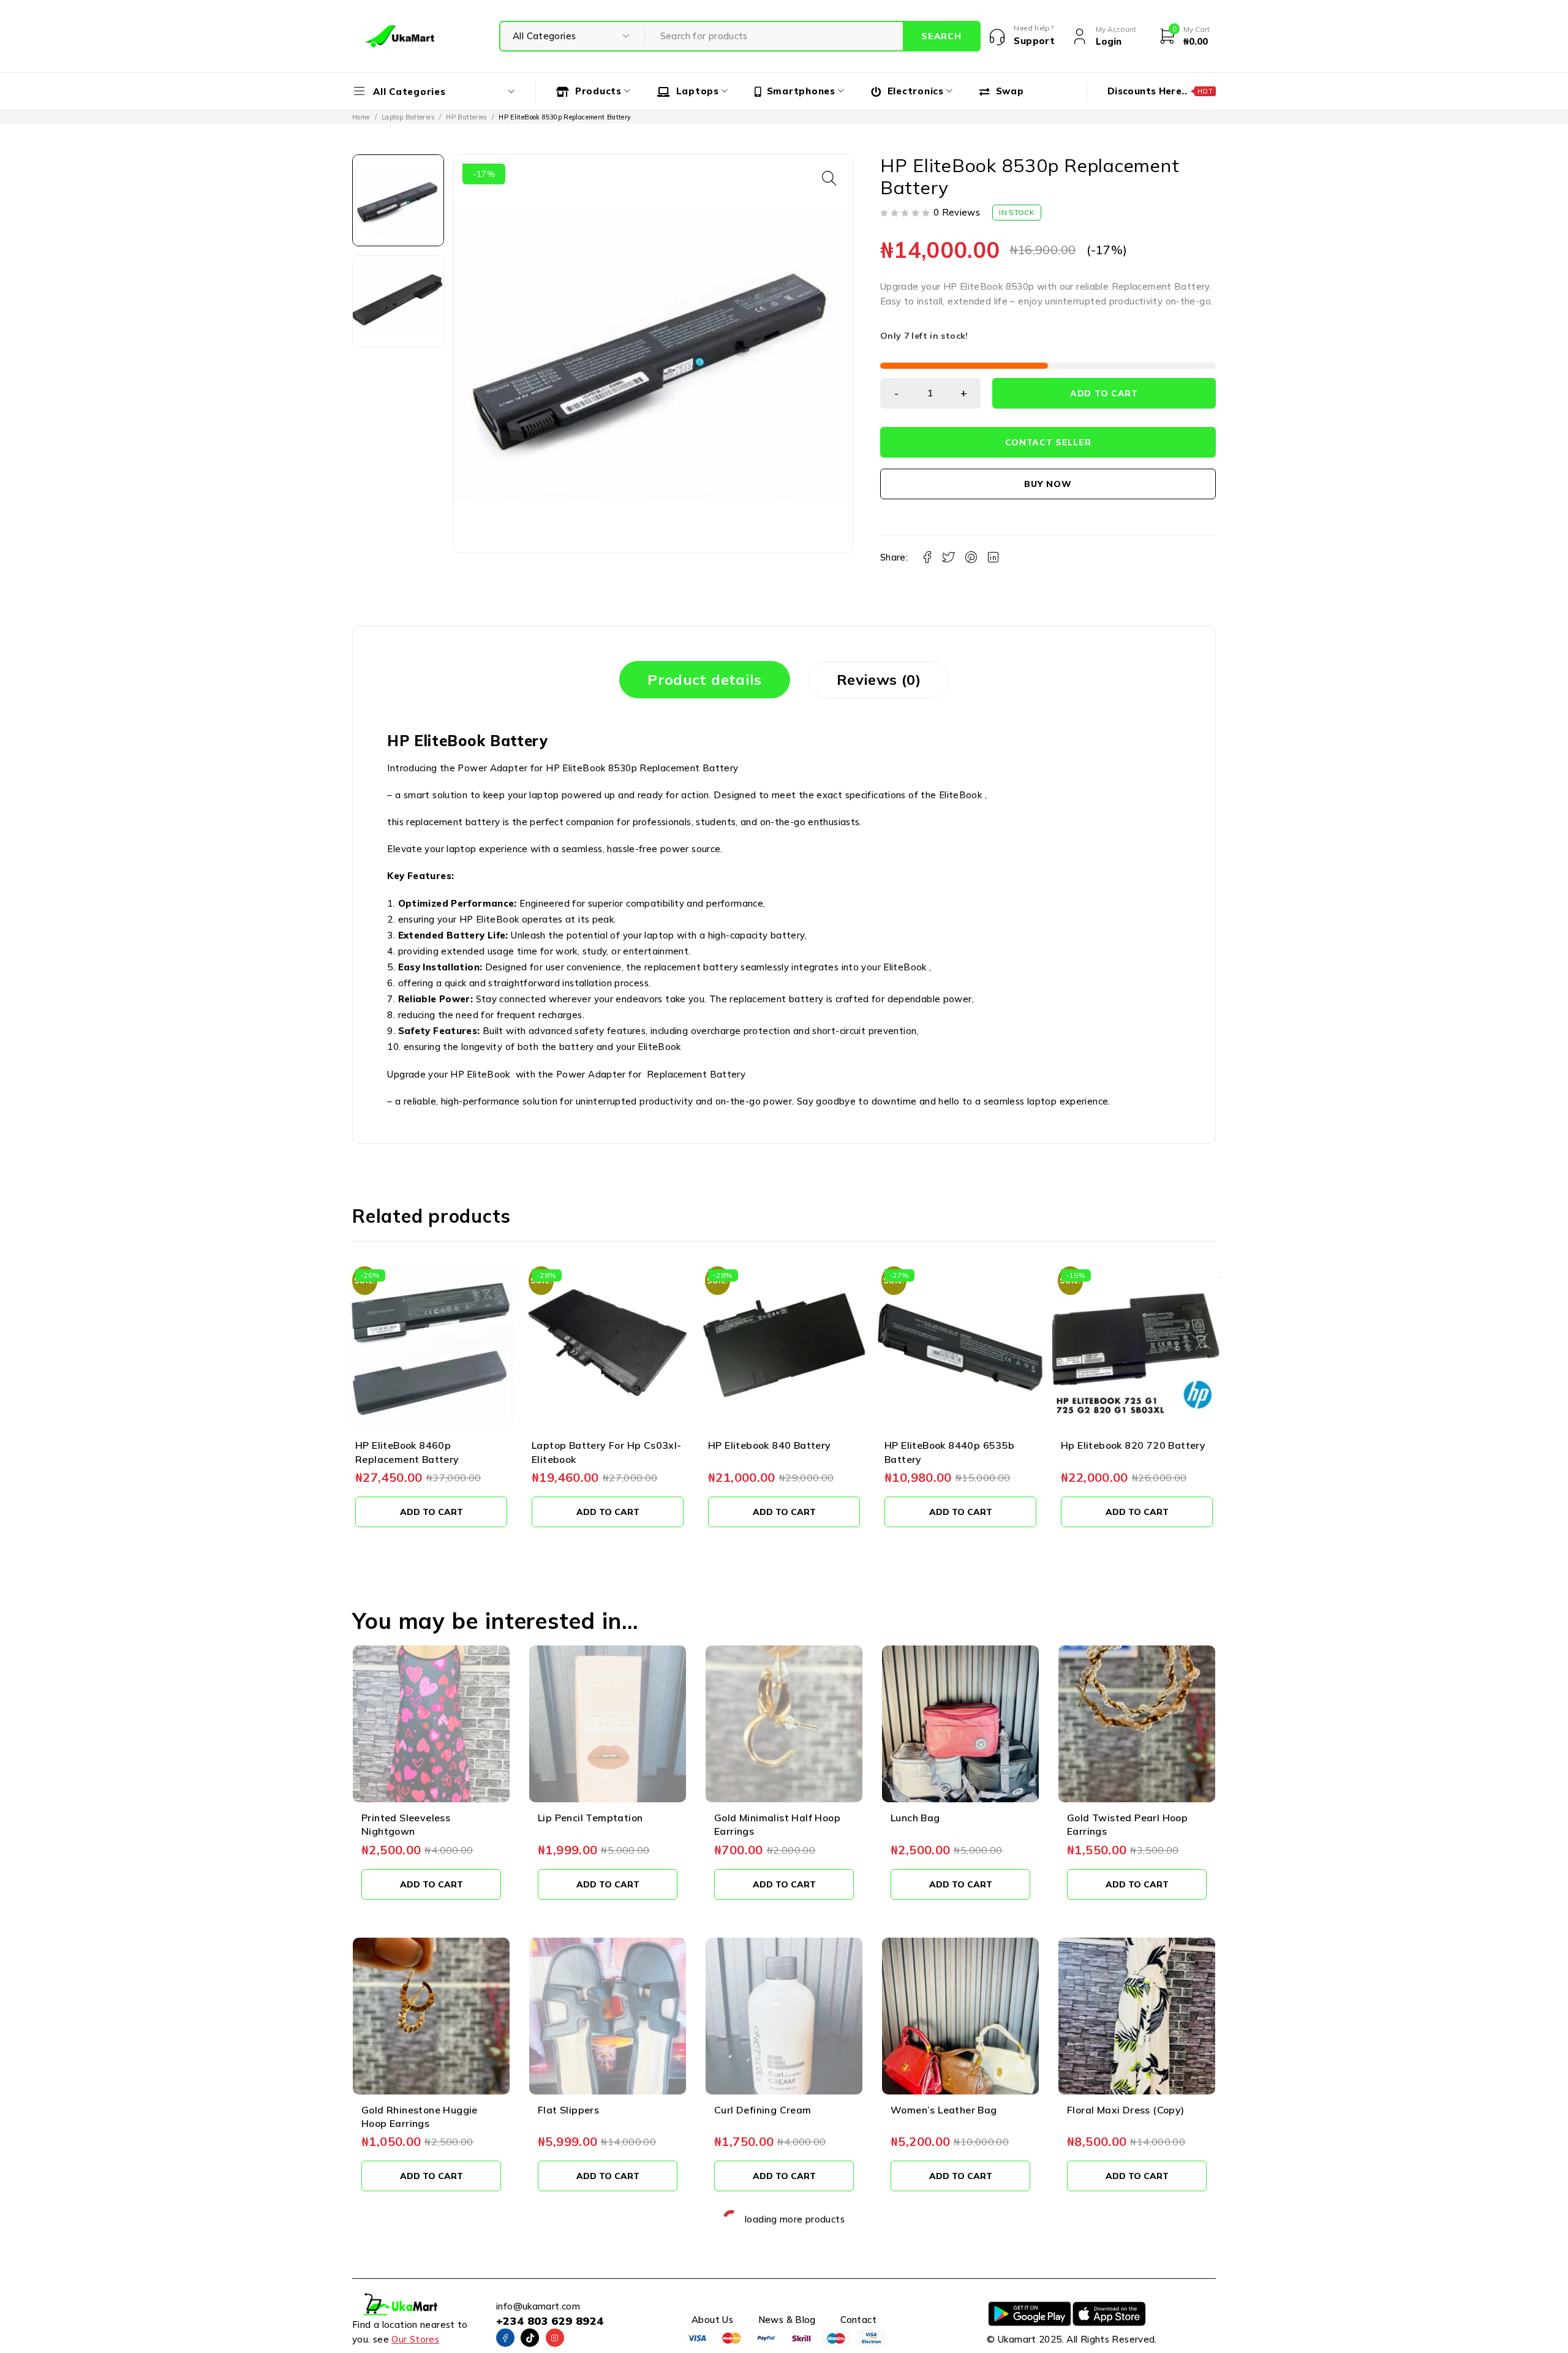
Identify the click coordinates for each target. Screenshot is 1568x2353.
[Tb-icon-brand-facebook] (505, 2338)
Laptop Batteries (408, 117)
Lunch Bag (915, 1818)
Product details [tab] (705, 679)
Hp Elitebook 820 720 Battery (957, 1445)
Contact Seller (1048, 442)
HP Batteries (466, 117)
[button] (829, 178)
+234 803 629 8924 (550, 2321)
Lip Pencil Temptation (590, 1818)
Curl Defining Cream (763, 2110)
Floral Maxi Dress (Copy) (1126, 2110)
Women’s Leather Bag (944, 2110)
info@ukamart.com (538, 2306)
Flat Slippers (568, 2110)
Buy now (1048, 484)
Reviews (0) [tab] (879, 679)
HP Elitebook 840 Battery (593, 1445)
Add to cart (1104, 393)
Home (361, 117)
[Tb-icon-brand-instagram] (555, 2338)
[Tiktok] (530, 2338)
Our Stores (415, 2339)
